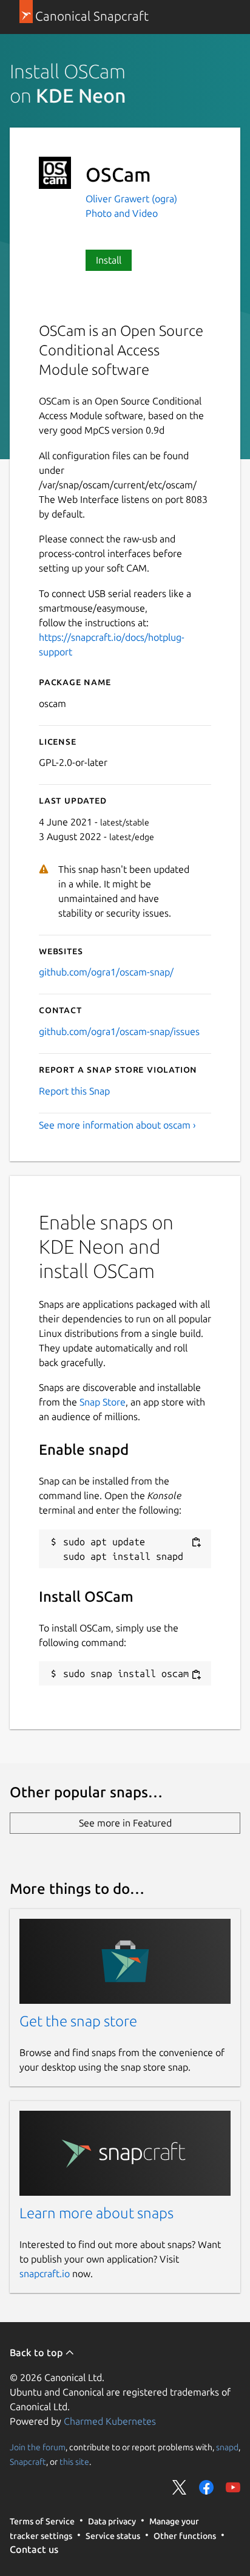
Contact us (34, 2549)
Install (109, 260)
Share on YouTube (233, 2487)
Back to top (37, 2352)
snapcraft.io (45, 2274)
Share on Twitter (180, 2487)
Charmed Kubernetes (110, 2421)
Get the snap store (78, 2021)
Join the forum (38, 2447)
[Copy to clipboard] (196, 1543)
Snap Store (103, 1402)
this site (74, 2462)
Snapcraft (28, 2462)
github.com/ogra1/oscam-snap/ (106, 972)
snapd (227, 2447)
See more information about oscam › (117, 1125)
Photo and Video (122, 213)
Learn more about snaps (96, 2213)
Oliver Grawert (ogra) (131, 199)
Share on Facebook (206, 2487)
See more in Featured (125, 1823)
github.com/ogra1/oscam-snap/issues (119, 1031)
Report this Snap (74, 1091)
